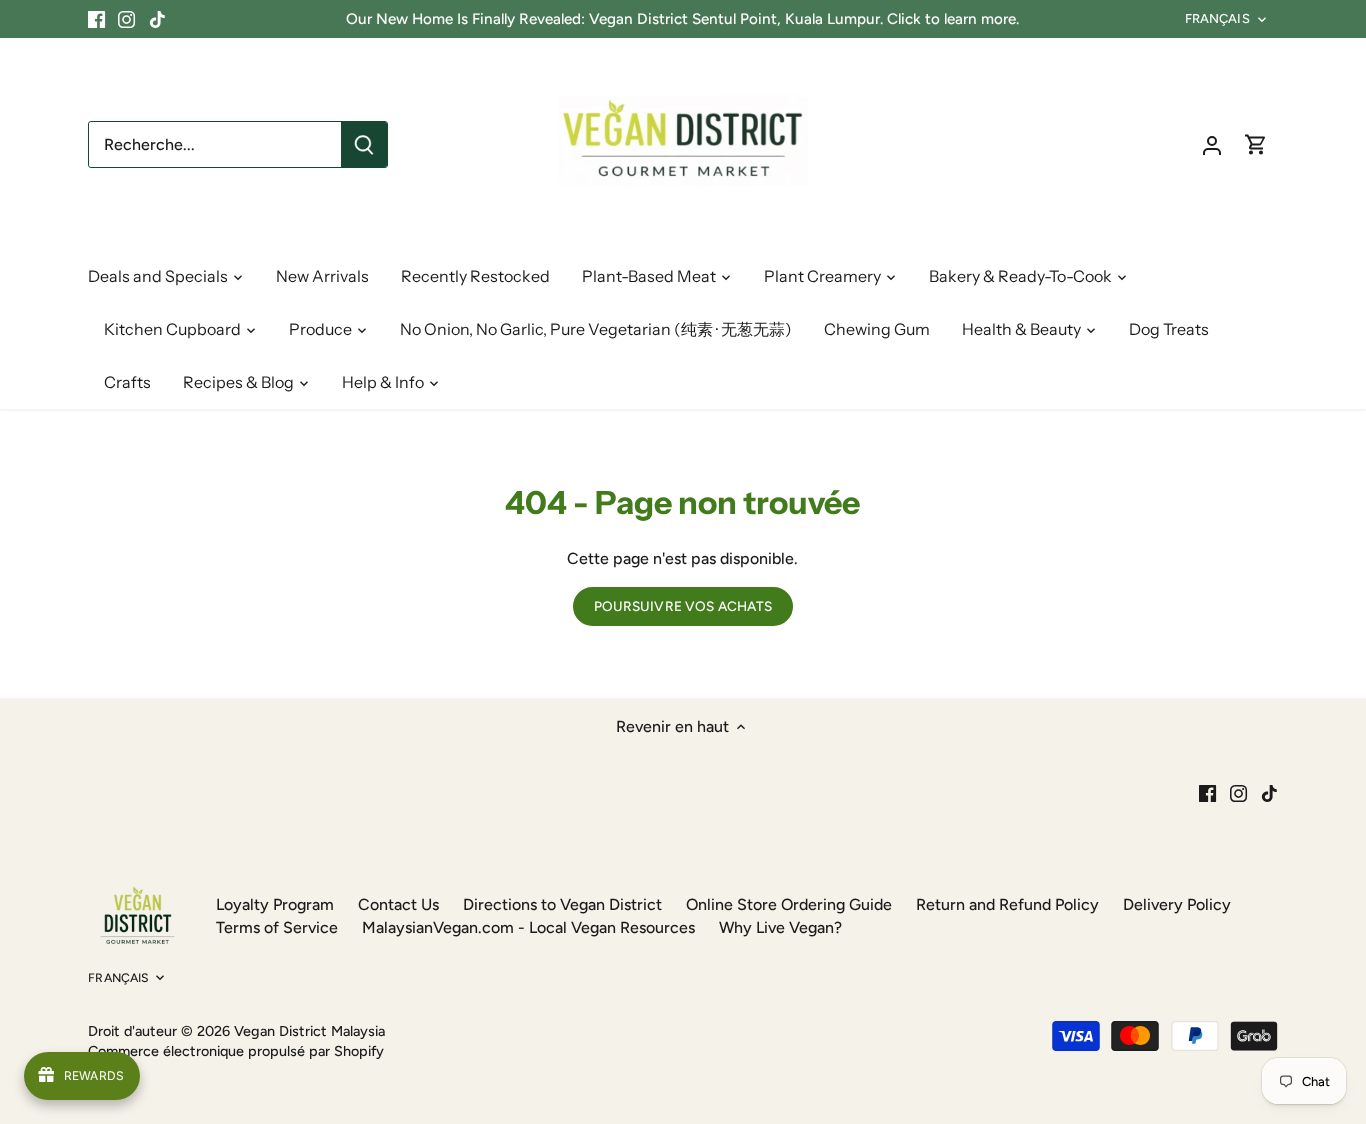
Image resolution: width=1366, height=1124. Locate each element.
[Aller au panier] (1256, 144)
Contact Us (398, 904)
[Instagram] (126, 19)
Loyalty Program (275, 904)
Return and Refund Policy (1007, 904)
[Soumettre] (364, 144)
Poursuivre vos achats (683, 606)
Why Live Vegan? (780, 927)
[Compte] (1212, 144)
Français (1217, 18)
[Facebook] (96, 19)
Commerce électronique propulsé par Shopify (236, 1051)
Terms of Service (277, 927)
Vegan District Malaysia (309, 1031)
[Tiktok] (157, 19)
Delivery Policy (1177, 904)
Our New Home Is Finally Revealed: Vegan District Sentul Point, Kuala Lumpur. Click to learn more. (682, 19)
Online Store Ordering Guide (789, 904)
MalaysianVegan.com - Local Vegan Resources (528, 927)
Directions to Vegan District (562, 904)
